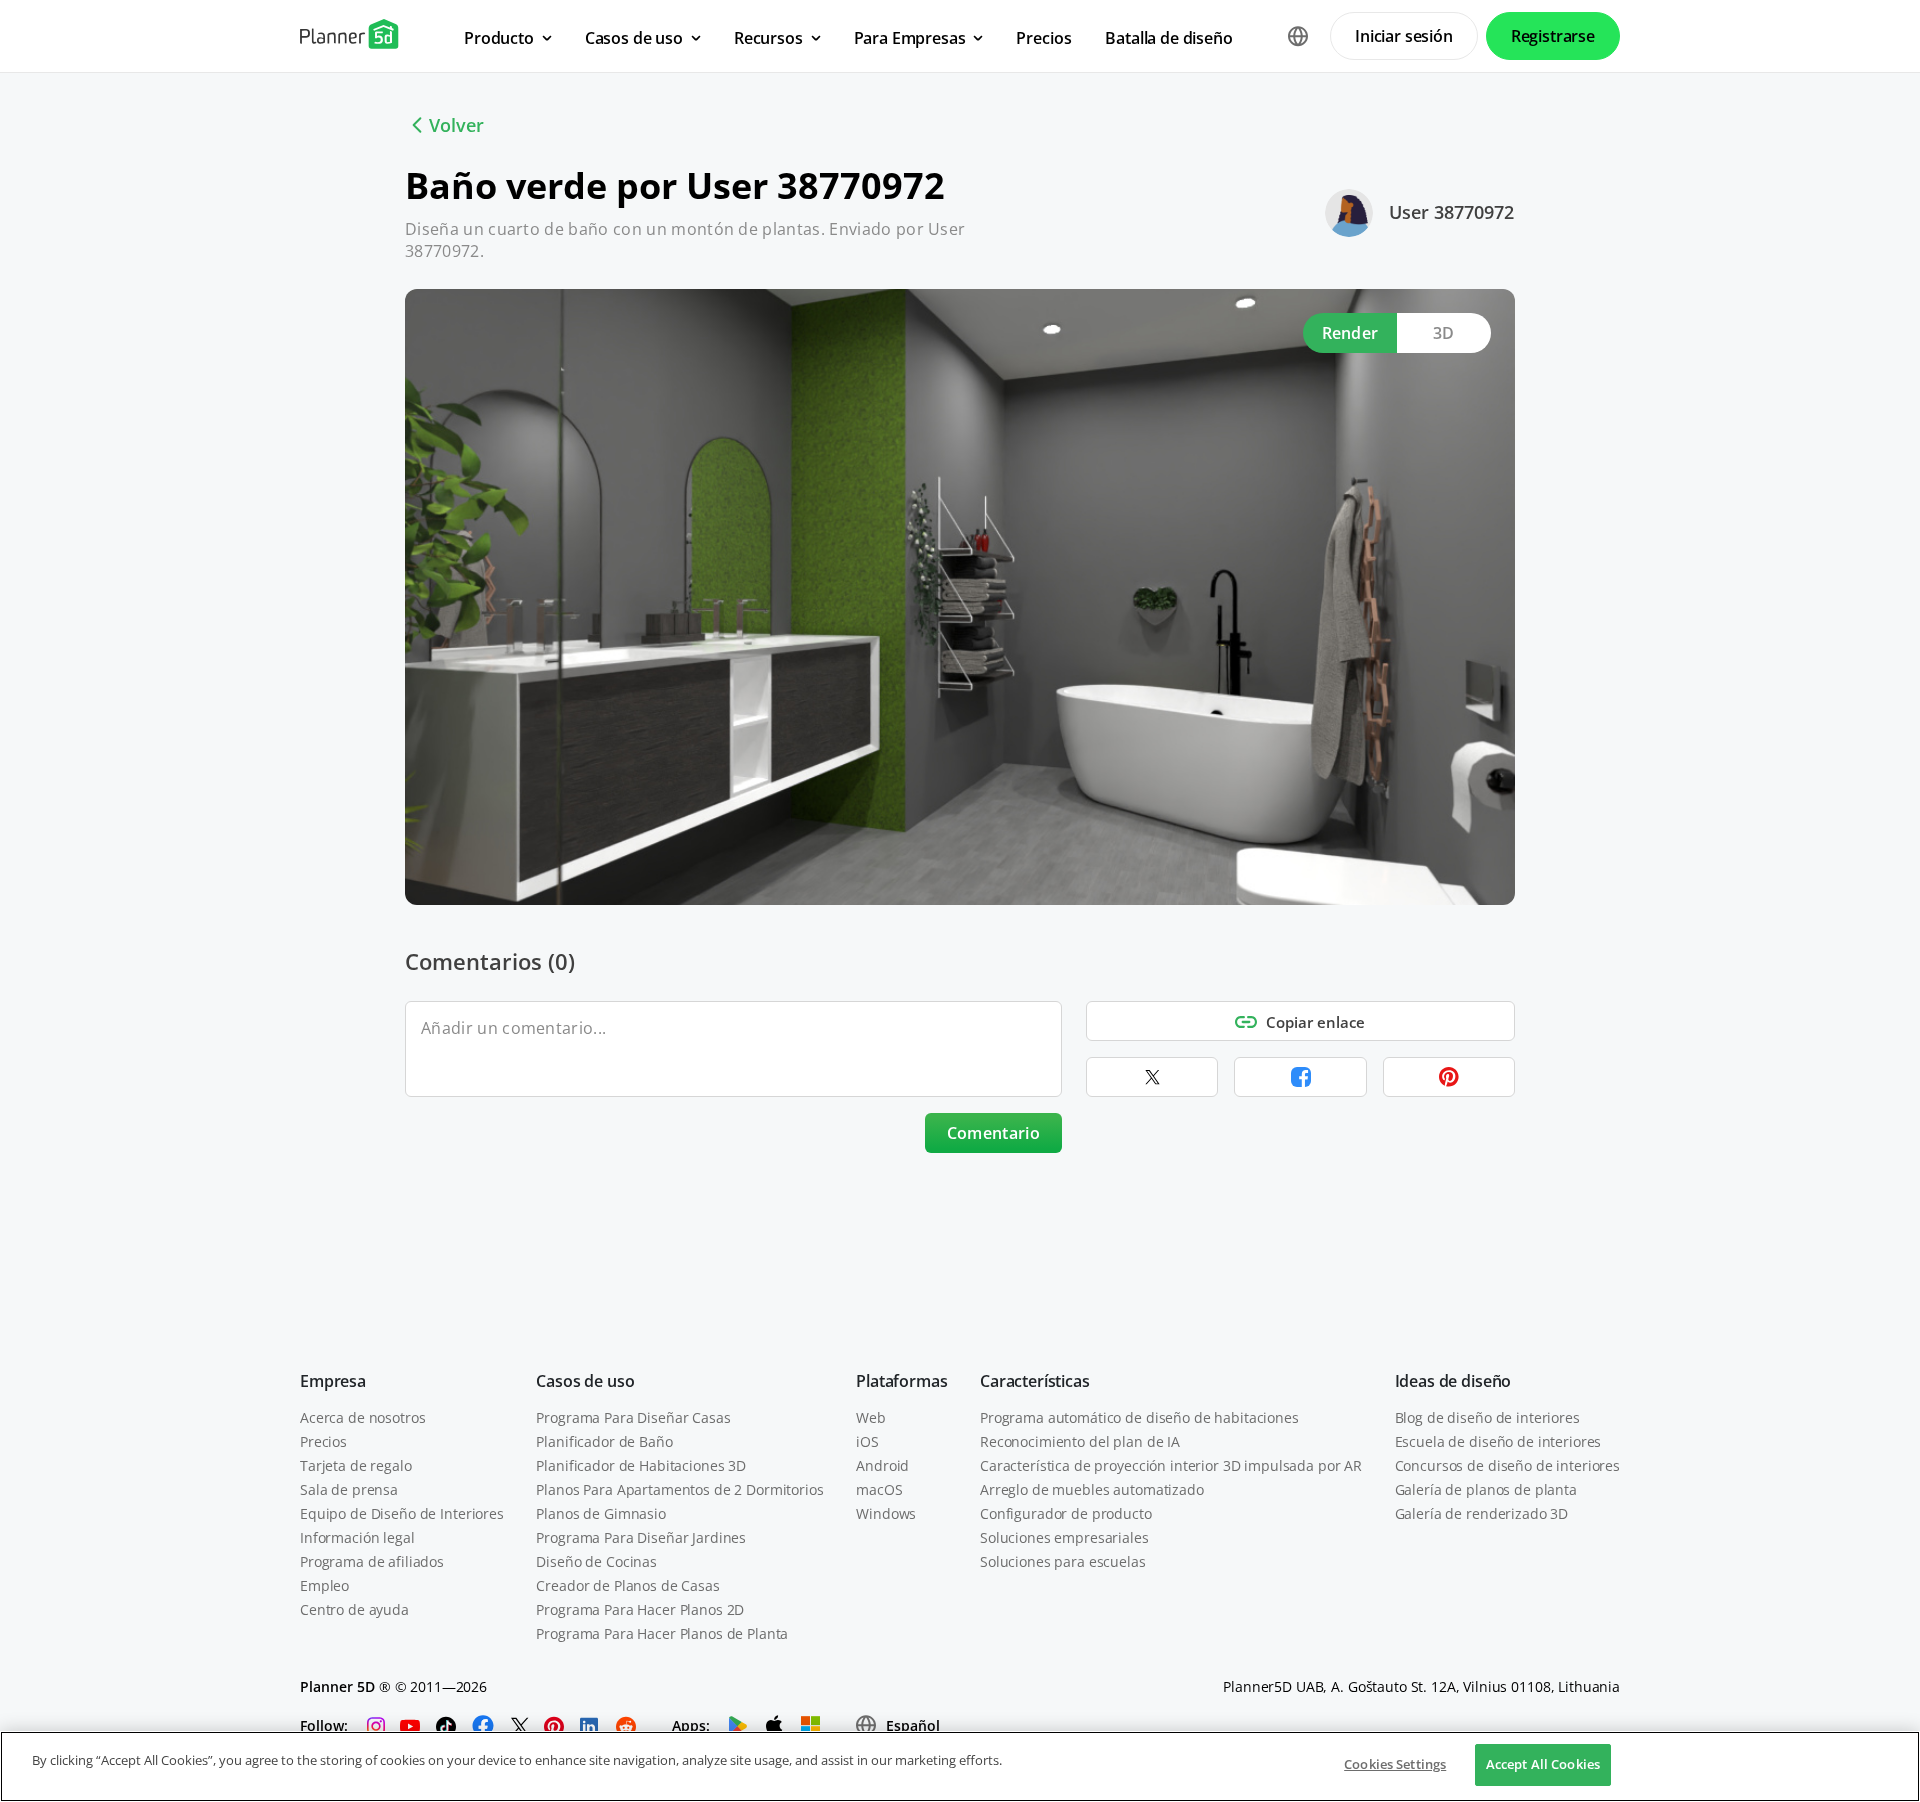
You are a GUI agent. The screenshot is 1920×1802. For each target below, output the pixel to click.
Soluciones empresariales (1064, 1537)
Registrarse (1553, 36)
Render (1350, 333)
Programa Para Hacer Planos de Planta (662, 1633)
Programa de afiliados (372, 1561)
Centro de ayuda (354, 1609)
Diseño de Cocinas (596, 1561)
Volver (456, 125)
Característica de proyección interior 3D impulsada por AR (1171, 1465)
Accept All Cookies (1543, 1764)
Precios (323, 1441)
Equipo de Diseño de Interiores (402, 1513)
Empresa (333, 1381)
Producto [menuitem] (499, 38)
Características (1035, 1381)
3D (1444, 333)
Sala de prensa (349, 1489)
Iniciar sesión (1404, 36)
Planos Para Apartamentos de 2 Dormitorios (679, 1489)
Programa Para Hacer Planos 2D (640, 1609)
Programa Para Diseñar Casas (633, 1417)
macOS (879, 1489)
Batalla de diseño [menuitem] (1168, 38)
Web (871, 1417)
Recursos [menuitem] (768, 38)
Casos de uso (585, 1381)
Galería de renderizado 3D (1482, 1513)
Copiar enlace (1315, 1022)
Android (882, 1465)
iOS (867, 1441)
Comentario (993, 1133)
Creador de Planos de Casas (627, 1585)
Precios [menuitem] (1043, 38)
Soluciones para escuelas (1063, 1561)
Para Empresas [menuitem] (910, 38)
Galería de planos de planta (1486, 1489)
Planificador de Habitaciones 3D (641, 1465)
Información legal (357, 1537)
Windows (886, 1513)
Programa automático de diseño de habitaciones (1139, 1417)
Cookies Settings (1395, 1764)
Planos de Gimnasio (600, 1513)
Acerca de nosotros (362, 1417)
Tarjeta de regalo (356, 1465)
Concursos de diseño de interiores (1507, 1465)
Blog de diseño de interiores (1487, 1417)
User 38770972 (1451, 212)
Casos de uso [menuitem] (634, 38)
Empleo (324, 1585)
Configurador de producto (1066, 1513)
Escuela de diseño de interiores (1498, 1441)
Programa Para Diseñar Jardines (641, 1537)
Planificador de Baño (604, 1441)
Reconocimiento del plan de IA (1080, 1441)
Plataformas (901, 1381)
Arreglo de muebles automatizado (1092, 1489)
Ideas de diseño (1453, 1381)
